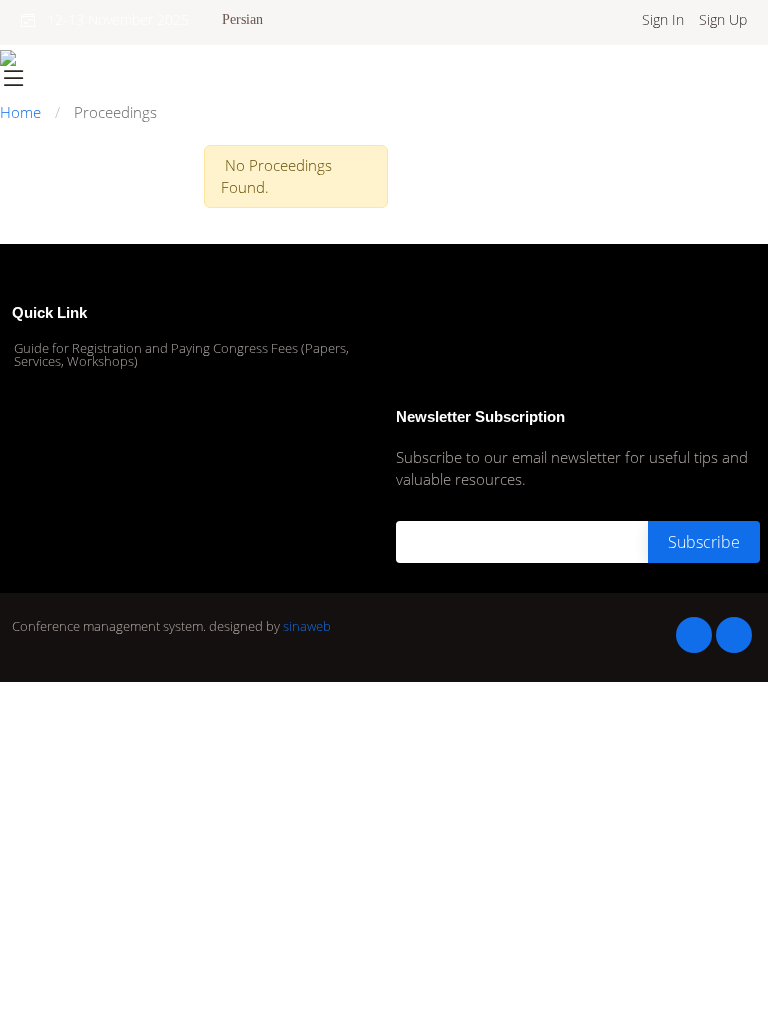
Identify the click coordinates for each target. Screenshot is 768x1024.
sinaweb (307, 626)
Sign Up (723, 20)
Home (20, 112)
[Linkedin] (734, 635)
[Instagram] (694, 635)
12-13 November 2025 (112, 19)
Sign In (663, 20)
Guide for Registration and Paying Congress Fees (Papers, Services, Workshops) (181, 355)
